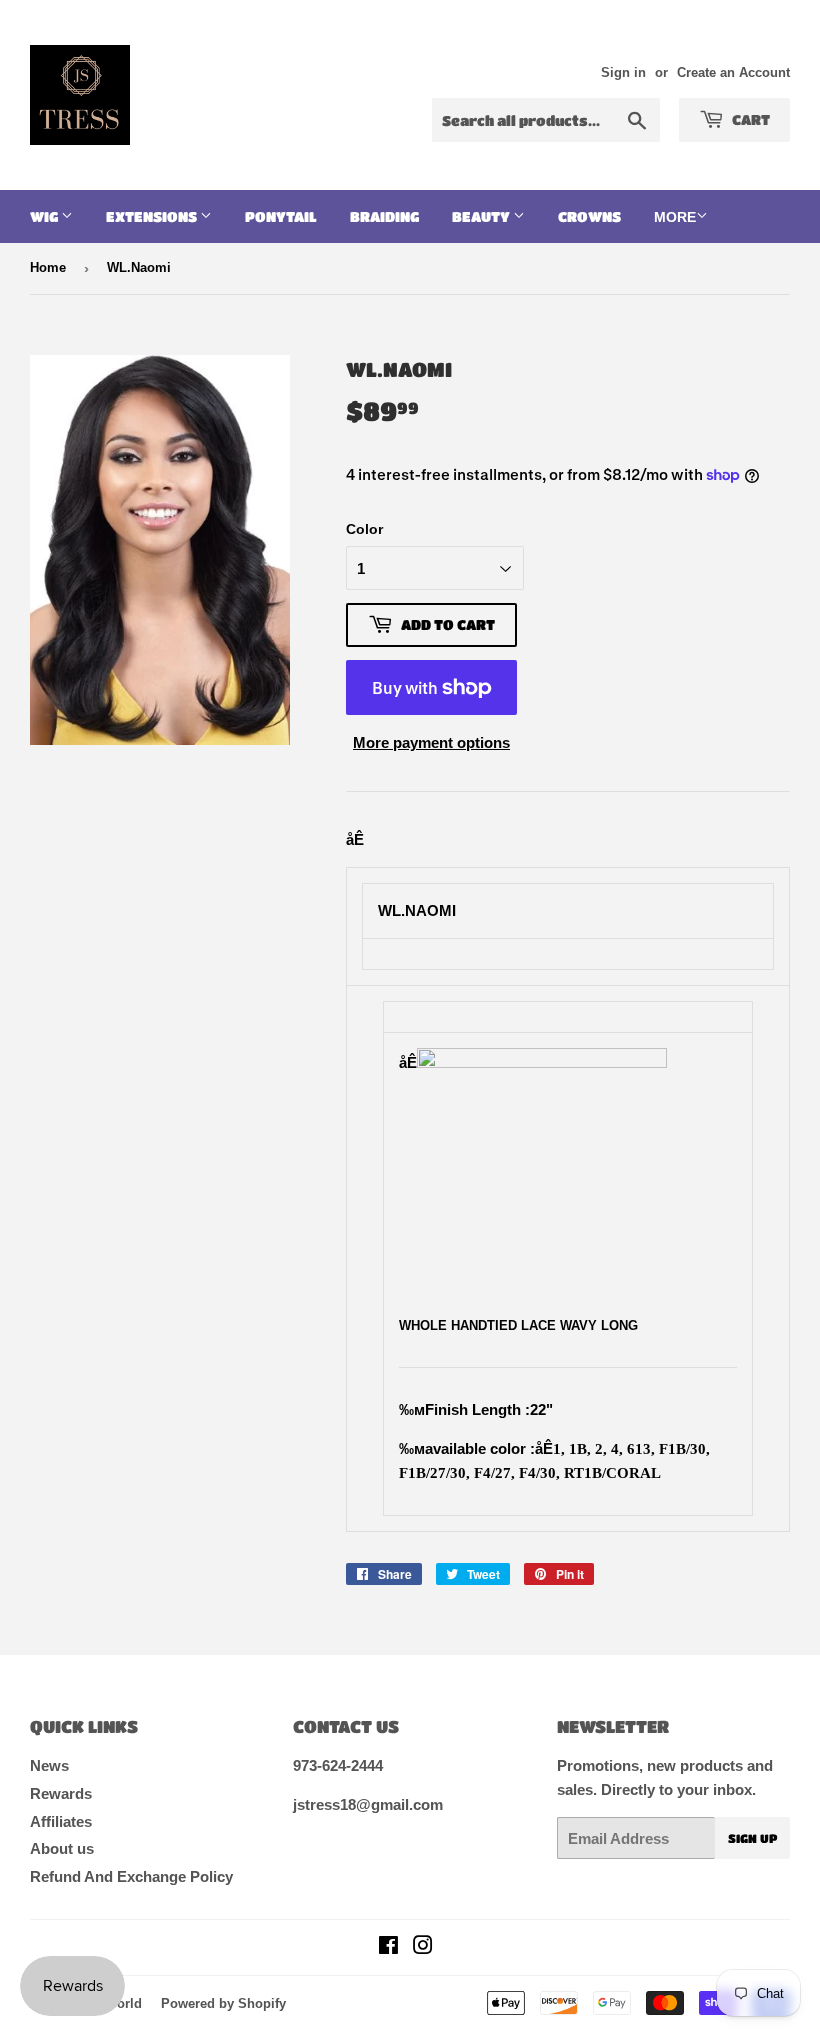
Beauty (482, 216)
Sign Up (752, 1838)
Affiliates (61, 1821)
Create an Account (733, 72)
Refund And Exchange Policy (131, 1876)
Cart (749, 119)
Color (364, 529)
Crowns (589, 216)
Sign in (623, 72)
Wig (45, 216)
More (675, 217)
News (49, 1765)
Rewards (61, 1793)
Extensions (153, 216)
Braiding (384, 216)
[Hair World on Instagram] (423, 1947)
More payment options (431, 742)
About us (62, 1848)
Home (48, 267)
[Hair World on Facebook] (388, 1947)
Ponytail (281, 216)
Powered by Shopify (223, 2003)
